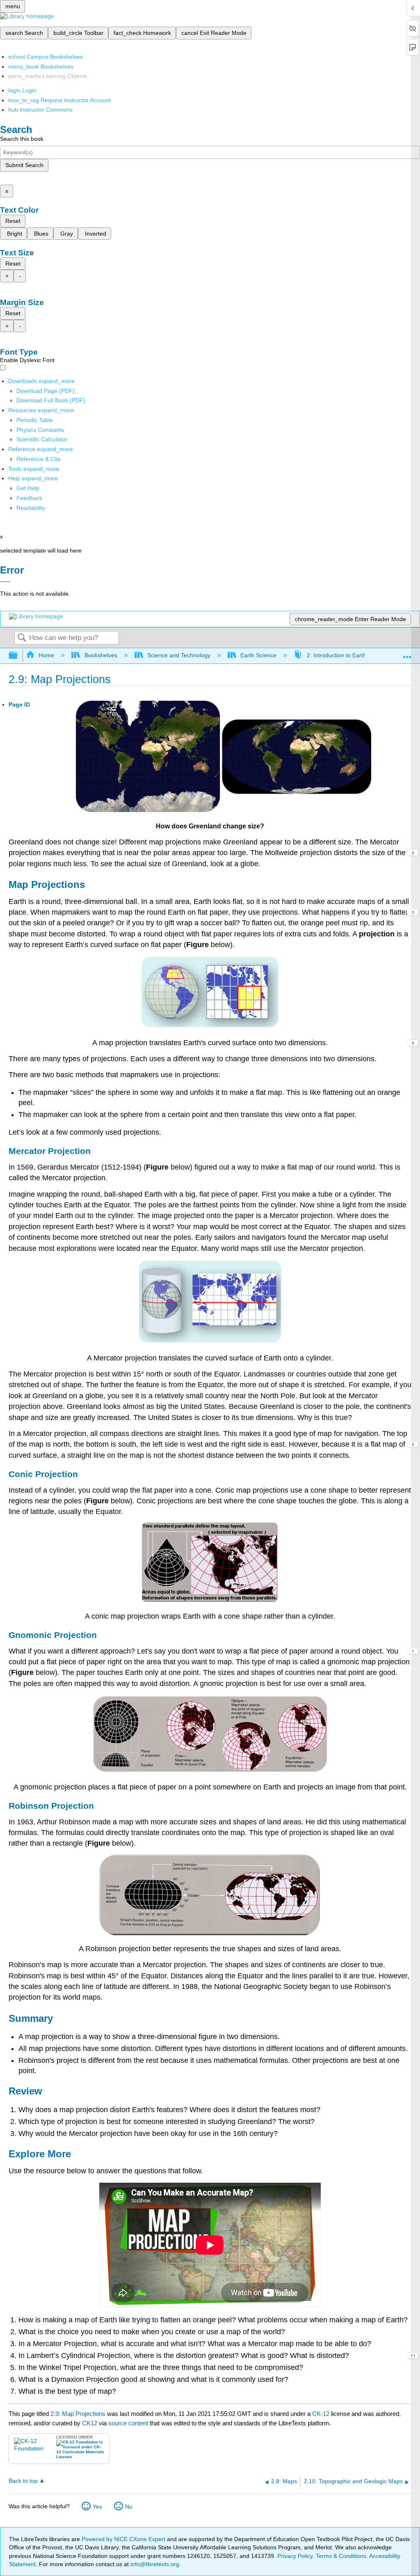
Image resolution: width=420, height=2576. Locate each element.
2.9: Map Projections (78, 2414)
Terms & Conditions (341, 2556)
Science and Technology (179, 655)
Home (46, 655)
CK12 (90, 2423)
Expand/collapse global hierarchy (18, 656)
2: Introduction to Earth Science (347, 655)
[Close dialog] (5, 582)
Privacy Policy (295, 2556)
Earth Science (258, 655)
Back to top (23, 2481)
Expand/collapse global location (407, 653)
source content (128, 2423)
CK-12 (322, 2414)
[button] (29, 498)
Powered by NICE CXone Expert (124, 2539)
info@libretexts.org (154, 2564)
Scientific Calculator (42, 439)
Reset (13, 221)
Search (22, 638)
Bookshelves (101, 655)
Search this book (22, 139)
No (129, 2507)
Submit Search (24, 165)
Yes (97, 2507)
